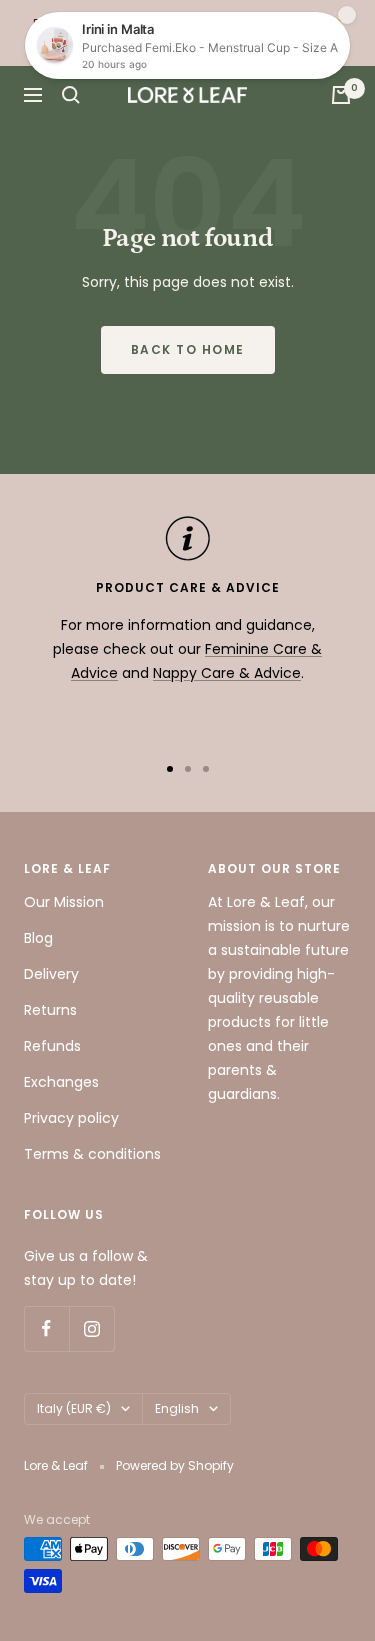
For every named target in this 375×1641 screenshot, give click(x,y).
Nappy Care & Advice (227, 673)
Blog (38, 938)
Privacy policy (71, 1118)
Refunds (52, 1046)
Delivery (51, 974)
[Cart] (341, 95)
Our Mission (64, 902)
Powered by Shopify (175, 1465)
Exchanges (61, 1082)
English (177, 1408)
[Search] (71, 95)
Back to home (188, 349)
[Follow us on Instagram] (91, 1328)
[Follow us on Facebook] (46, 1328)
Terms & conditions (92, 1154)
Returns (50, 1010)
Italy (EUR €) (74, 1408)
